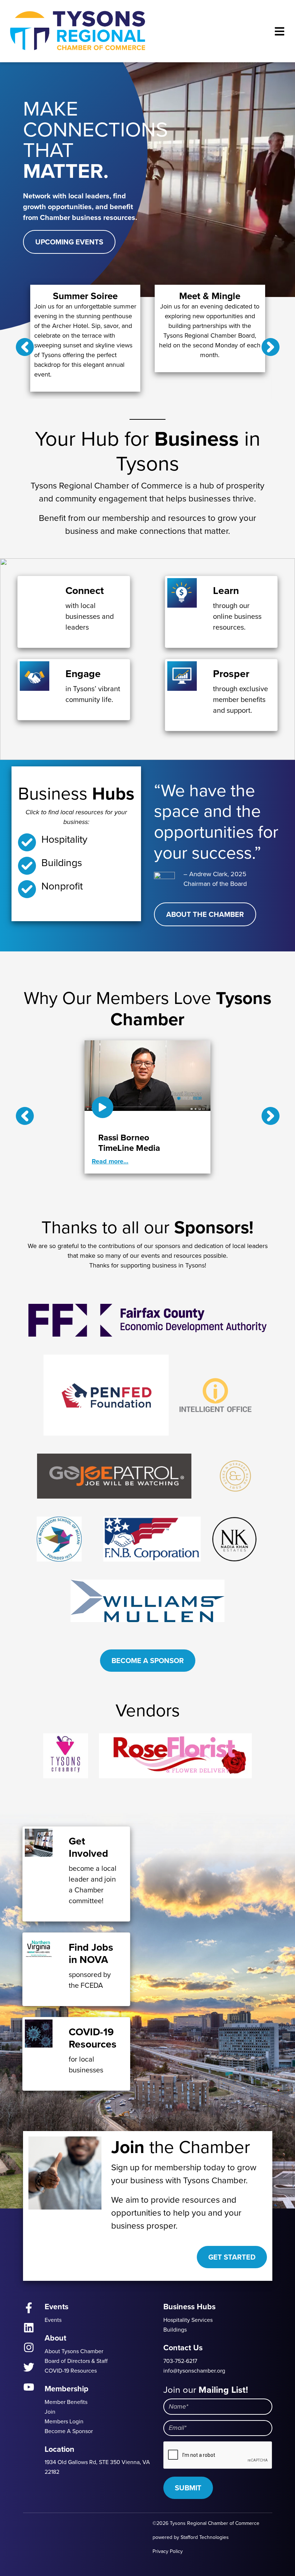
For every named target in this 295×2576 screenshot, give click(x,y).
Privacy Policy (168, 2551)
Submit (188, 2488)
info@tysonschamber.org (194, 2371)
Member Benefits (66, 2402)
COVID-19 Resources (71, 2371)
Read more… (110, 1161)
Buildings (175, 2330)
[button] (25, 347)
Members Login (64, 2421)
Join (50, 2412)
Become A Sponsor (148, 1661)
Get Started (232, 2257)
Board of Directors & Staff (76, 2361)
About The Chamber (205, 914)
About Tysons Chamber (74, 2351)
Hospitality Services (188, 2320)
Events (53, 2320)
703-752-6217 (180, 2361)
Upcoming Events (69, 242)
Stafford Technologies (205, 2537)
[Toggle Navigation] (280, 31)
